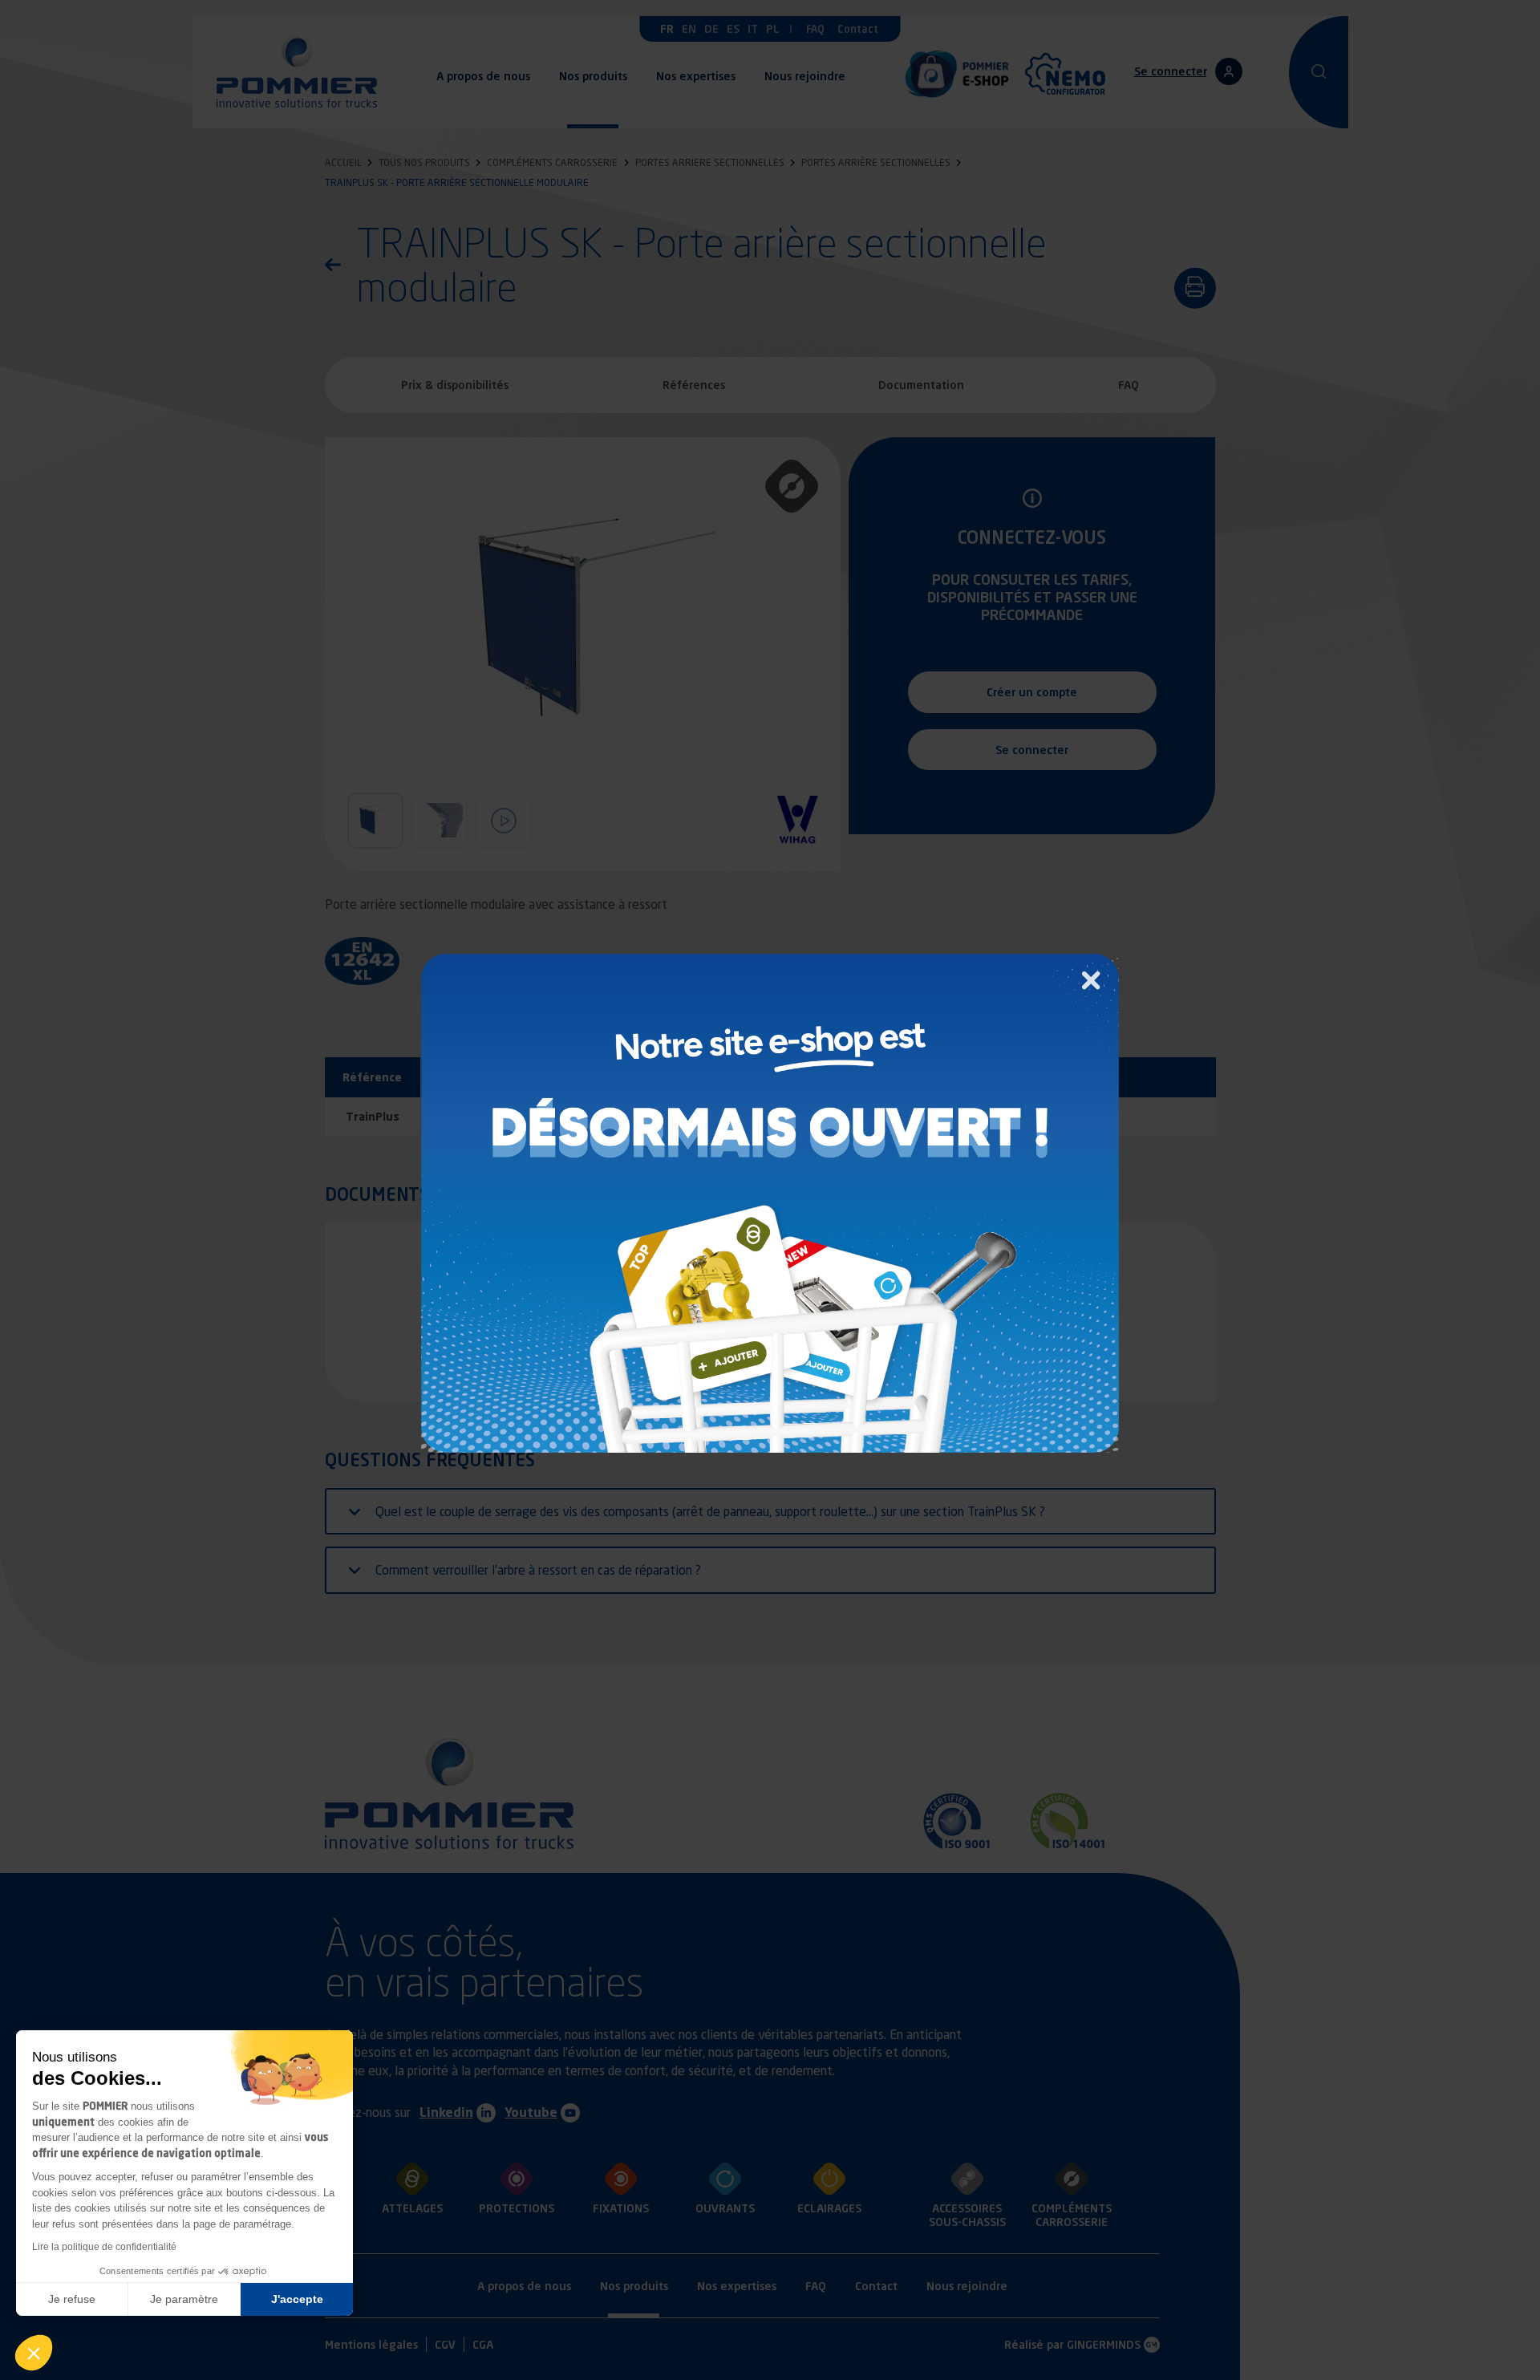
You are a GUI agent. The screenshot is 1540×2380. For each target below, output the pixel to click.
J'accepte (297, 2299)
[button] (34, 2353)
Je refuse (72, 2299)
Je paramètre (184, 2299)
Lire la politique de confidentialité (104, 2247)
